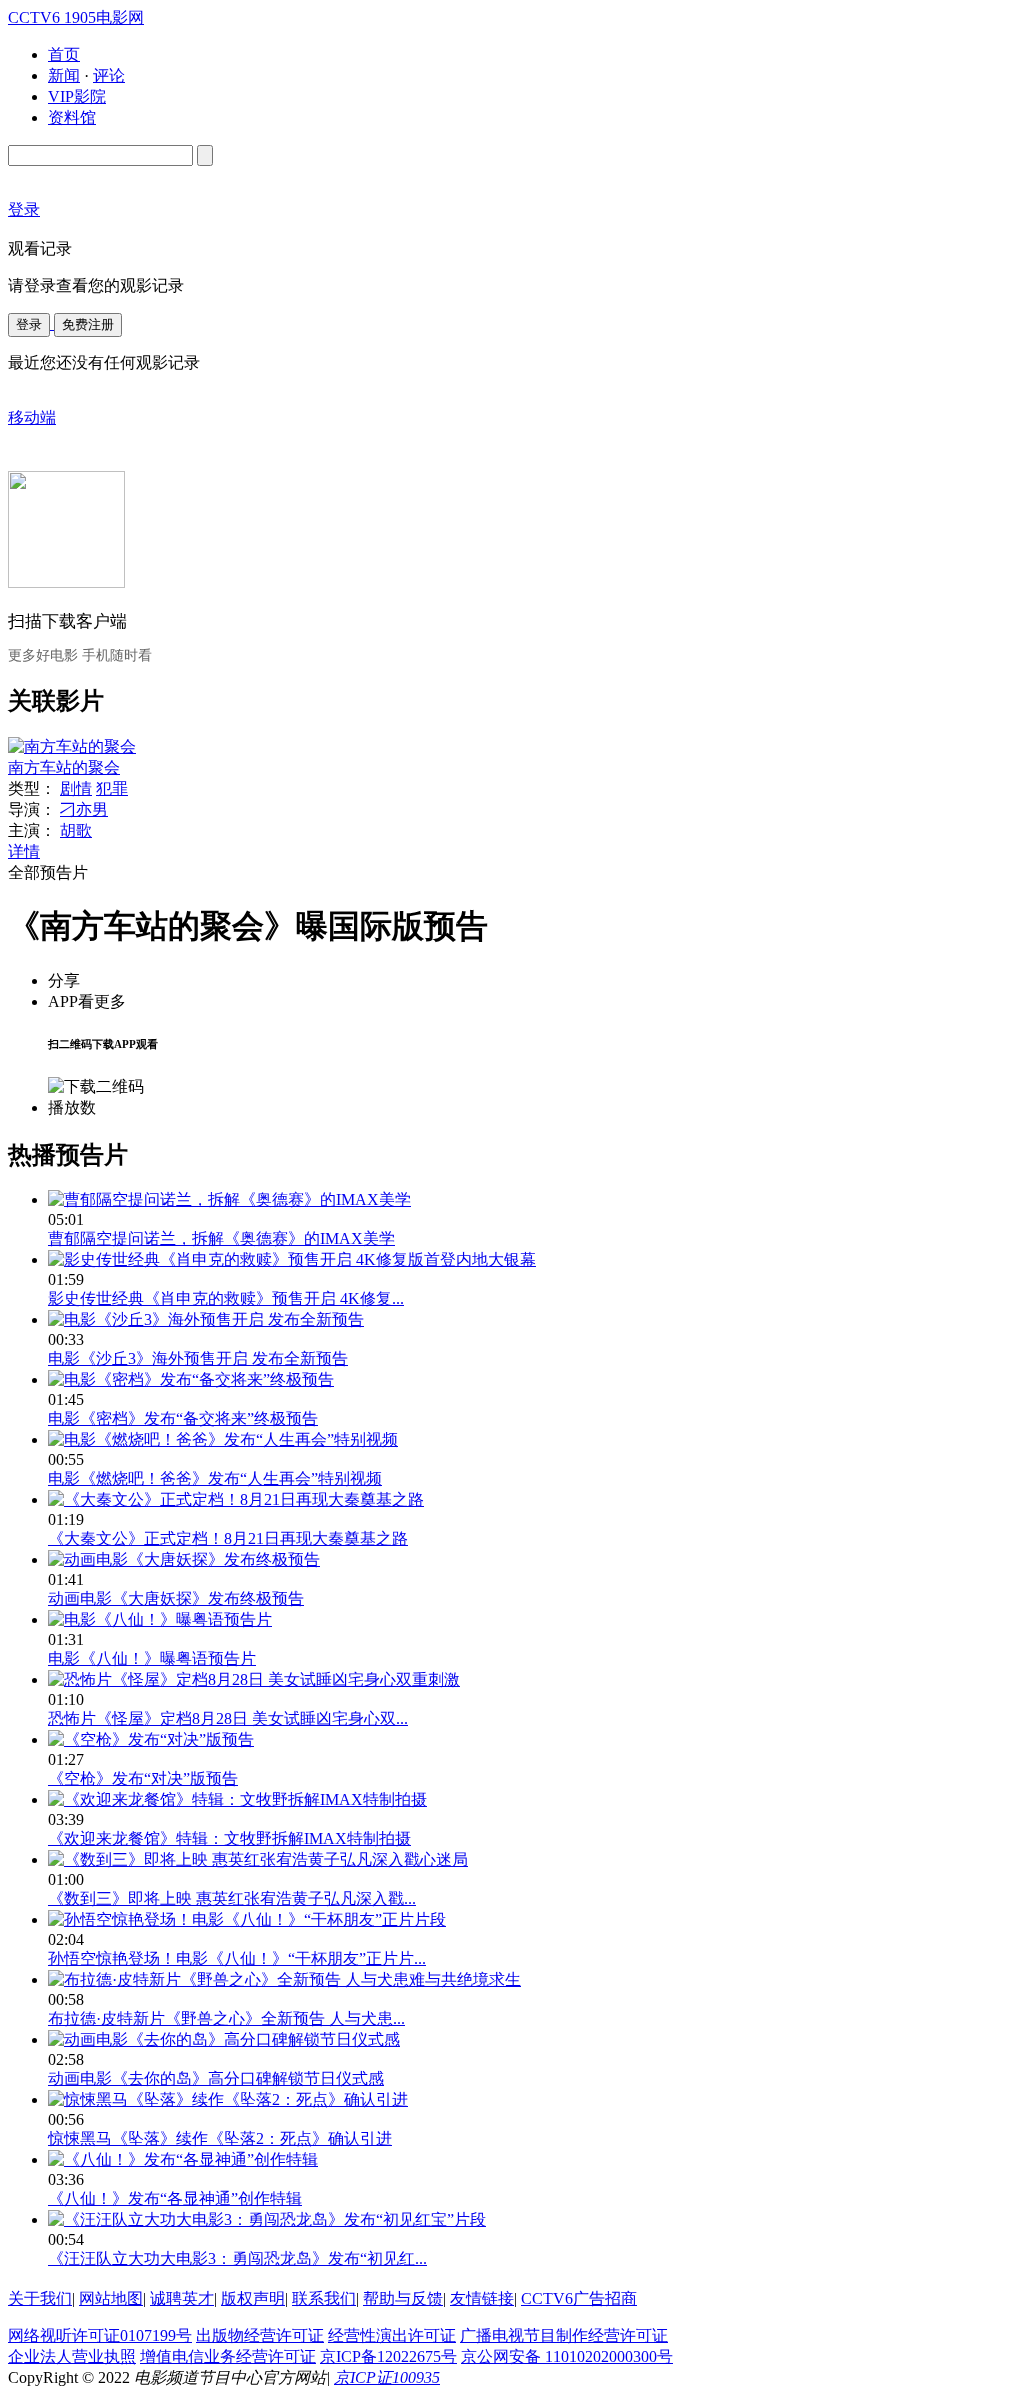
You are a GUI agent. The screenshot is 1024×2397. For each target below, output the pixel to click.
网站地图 (111, 2298)
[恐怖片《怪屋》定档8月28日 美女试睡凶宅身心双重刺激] (254, 1679)
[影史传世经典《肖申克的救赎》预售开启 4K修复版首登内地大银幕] (292, 1259)
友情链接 (482, 2298)
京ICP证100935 (387, 2377)
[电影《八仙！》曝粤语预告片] (160, 1619)
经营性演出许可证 (392, 2335)
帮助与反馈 (403, 2298)
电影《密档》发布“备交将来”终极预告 (183, 1418)
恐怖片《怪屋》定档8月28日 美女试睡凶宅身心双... (228, 1718)
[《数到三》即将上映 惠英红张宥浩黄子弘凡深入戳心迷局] (258, 1859)
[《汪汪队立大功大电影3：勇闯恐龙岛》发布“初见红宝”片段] (267, 2219)
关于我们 (40, 2298)
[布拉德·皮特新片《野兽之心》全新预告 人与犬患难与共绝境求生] (284, 1979)
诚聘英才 (182, 2298)
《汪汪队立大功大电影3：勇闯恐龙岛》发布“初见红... (237, 2258)
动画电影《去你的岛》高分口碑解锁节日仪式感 (216, 2078)
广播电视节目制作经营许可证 (564, 2335)
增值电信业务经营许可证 (228, 2356)
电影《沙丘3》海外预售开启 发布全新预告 (198, 1358)
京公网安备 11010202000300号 (567, 2356)
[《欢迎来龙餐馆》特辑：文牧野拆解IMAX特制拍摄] (237, 1799)
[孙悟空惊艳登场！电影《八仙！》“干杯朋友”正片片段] (247, 1919)
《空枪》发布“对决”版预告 (143, 1778)
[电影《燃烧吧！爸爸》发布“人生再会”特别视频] (223, 1439)
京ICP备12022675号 (388, 2356)
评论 (109, 75)
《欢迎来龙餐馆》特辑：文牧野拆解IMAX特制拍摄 (229, 1838)
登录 (29, 324)
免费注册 (88, 324)
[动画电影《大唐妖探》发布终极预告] (184, 1559)
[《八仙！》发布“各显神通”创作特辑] (183, 2159)
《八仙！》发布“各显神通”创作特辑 (175, 2198)
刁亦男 (84, 809)
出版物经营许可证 (260, 2335)
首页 (64, 54)
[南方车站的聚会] (72, 746)
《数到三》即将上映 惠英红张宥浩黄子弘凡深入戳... (232, 1898)
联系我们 (324, 2298)
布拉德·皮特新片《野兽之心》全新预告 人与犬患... (226, 2018)
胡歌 (76, 830)
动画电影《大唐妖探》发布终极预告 (176, 1598)
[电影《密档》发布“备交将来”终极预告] (191, 1379)
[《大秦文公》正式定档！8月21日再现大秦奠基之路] (236, 1499)
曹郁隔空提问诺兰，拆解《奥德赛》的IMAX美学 (221, 1238)
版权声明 (253, 2298)
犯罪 (112, 788)
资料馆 (72, 117)
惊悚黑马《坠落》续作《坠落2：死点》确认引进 (220, 2138)
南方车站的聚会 (64, 767)
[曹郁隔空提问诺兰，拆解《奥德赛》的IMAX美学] (229, 1199)
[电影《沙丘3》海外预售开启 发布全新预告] (206, 1319)
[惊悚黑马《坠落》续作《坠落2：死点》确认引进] (228, 2099)
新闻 (64, 75)
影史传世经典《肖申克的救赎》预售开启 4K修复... (226, 1298)
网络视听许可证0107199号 (100, 2335)
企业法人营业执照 (72, 2356)
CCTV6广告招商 (579, 2298)
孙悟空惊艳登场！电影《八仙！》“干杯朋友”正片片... (237, 1958)
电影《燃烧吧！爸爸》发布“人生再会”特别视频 (215, 1478)
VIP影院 (77, 96)
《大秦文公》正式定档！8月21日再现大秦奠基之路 (228, 1538)
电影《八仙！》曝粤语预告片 (152, 1658)
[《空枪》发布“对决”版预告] (151, 1739)
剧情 (76, 788)
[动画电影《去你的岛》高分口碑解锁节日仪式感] (224, 2039)
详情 (24, 851)
